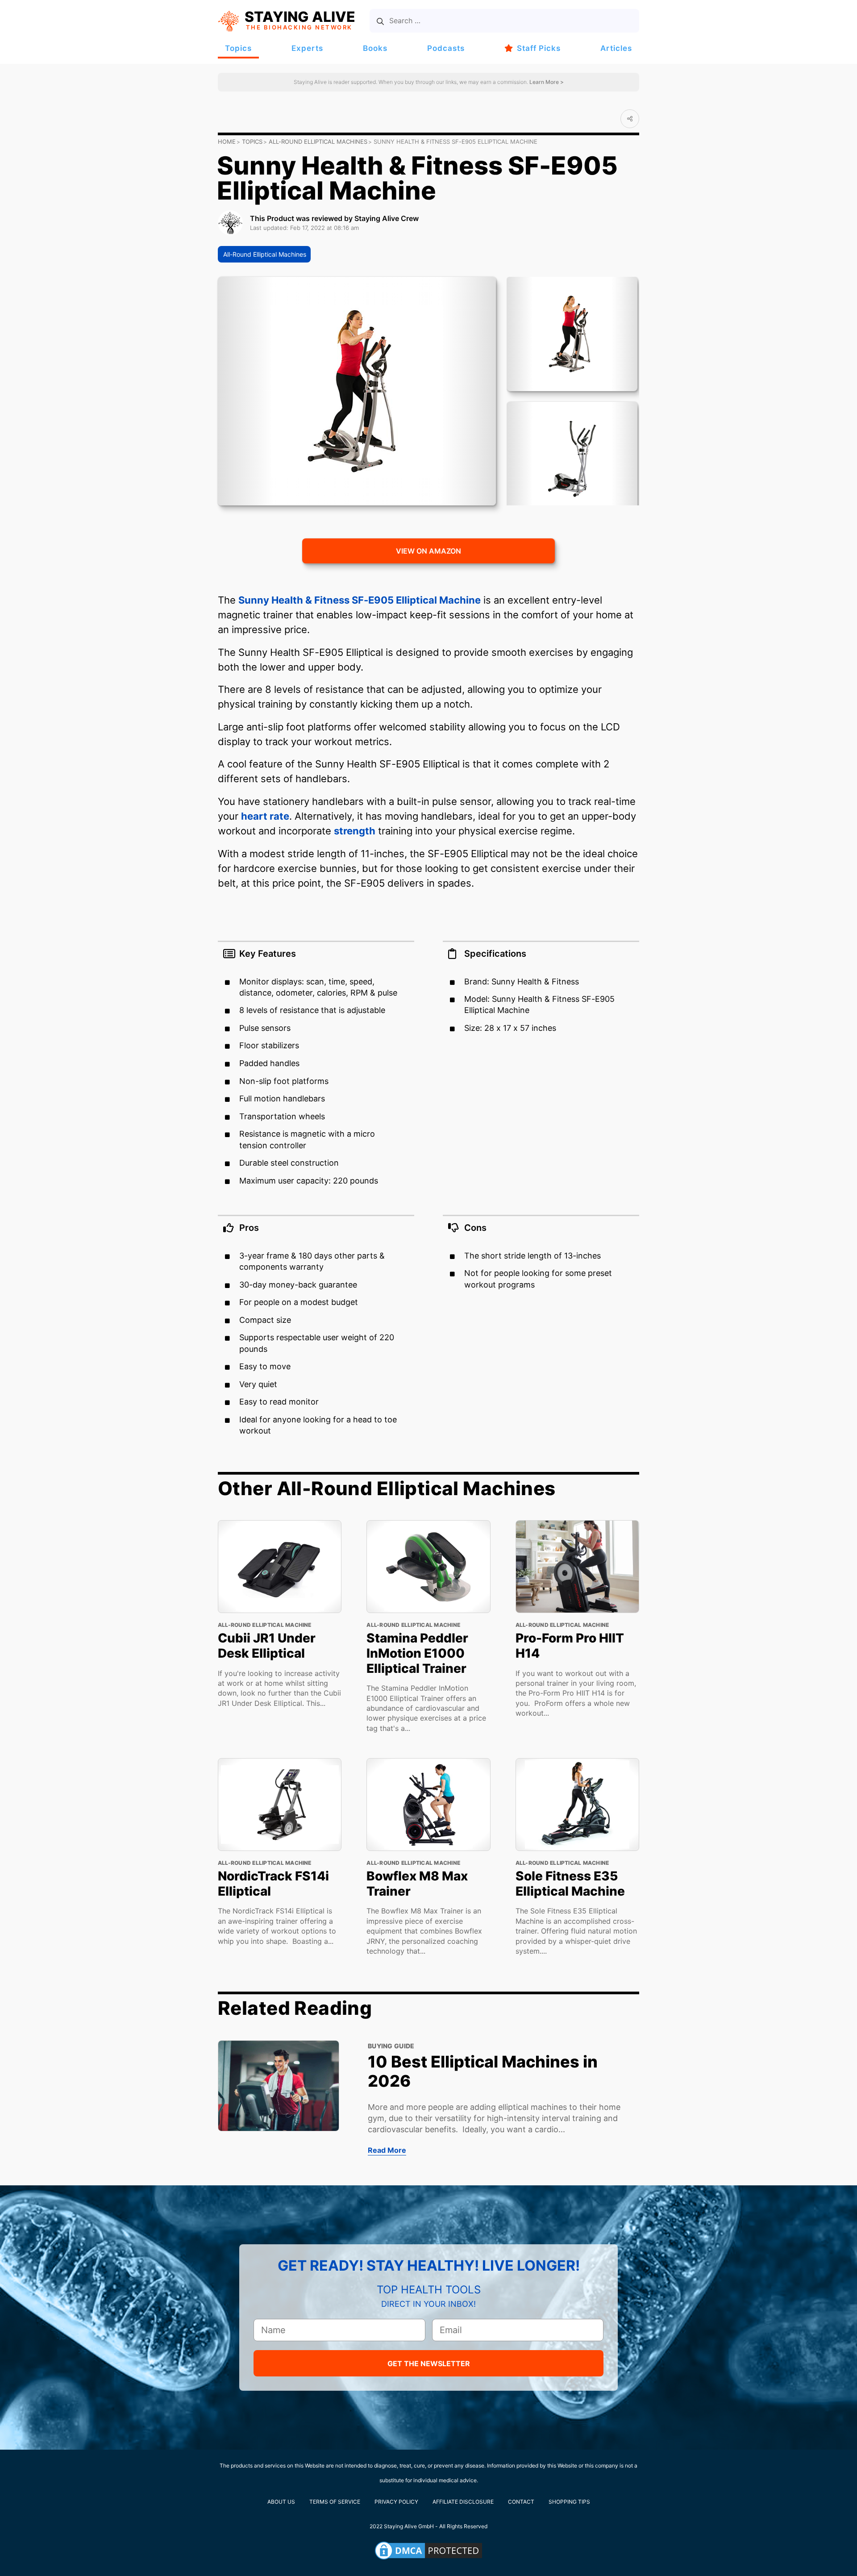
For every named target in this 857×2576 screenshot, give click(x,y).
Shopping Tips (569, 2502)
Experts (307, 48)
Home (227, 142)
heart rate (265, 816)
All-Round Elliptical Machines (318, 142)
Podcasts (446, 48)
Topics (238, 48)
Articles (616, 48)
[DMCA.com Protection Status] (428, 2551)
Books (375, 48)
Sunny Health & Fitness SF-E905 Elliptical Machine (360, 600)
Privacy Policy (396, 2502)
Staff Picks (539, 48)
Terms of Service (335, 2502)
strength (355, 831)
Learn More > (546, 82)
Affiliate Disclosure (463, 2502)
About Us (281, 2502)
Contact (521, 2502)
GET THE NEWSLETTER (429, 2363)
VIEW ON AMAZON (428, 551)
